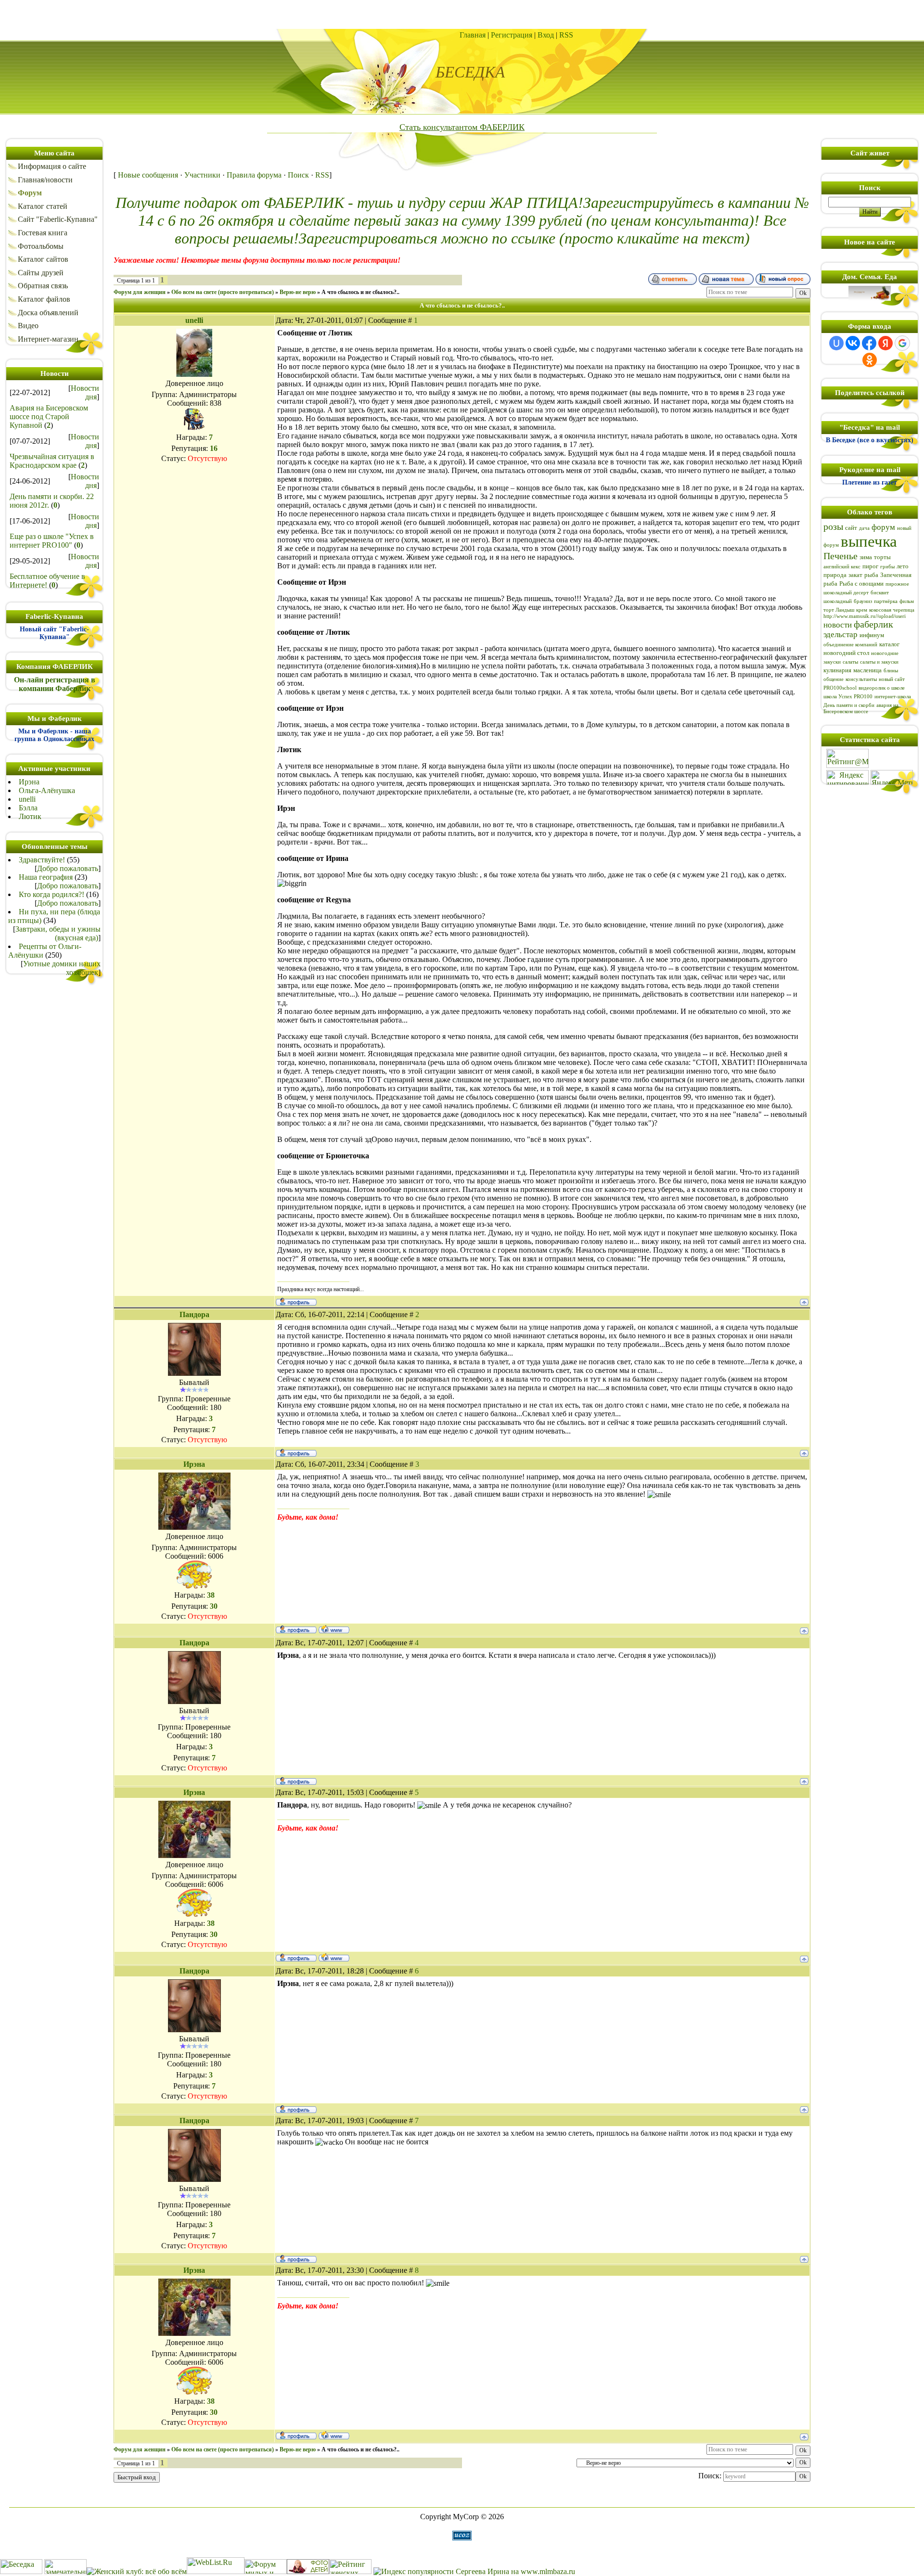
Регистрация (512, 35)
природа (835, 575)
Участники (202, 175)
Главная (473, 35)
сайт (851, 528)
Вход (546, 35)
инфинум (872, 635)
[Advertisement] (462, 14)
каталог (889, 644)
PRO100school (840, 688)
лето (903, 566)
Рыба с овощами (861, 583)
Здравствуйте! (42, 860)
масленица (867, 670)
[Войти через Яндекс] (885, 343)
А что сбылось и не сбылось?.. (360, 292)
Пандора (194, 1314)
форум (883, 527)
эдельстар (841, 634)
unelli (27, 799)
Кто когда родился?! (51, 894)
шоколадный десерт (846, 593)
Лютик (30, 816)
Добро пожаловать (68, 868)
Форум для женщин (140, 292)
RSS (566, 35)
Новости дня (85, 392)
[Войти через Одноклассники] (870, 360)
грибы (887, 567)
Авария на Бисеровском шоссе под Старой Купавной (49, 417)
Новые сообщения (148, 175)
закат (855, 575)
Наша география (46, 877)
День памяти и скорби (849, 705)
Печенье (841, 556)
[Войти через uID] (836, 343)
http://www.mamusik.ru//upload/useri (865, 616)
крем (862, 610)
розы (833, 526)
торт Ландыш (839, 610)
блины (891, 671)
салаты (850, 662)
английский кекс (842, 567)
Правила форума (254, 175)
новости (838, 625)
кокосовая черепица (892, 610)
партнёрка (886, 601)
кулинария (837, 670)
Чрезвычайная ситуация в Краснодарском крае (52, 461)
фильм (907, 601)
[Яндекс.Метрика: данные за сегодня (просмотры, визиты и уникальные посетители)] (892, 777)
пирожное (897, 584)
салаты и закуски (879, 662)
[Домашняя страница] (334, 1629)
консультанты (861, 679)
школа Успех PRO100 (848, 697)
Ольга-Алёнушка (47, 790)
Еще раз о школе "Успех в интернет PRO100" (52, 541)
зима (866, 557)
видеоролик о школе (882, 688)
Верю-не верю (298, 292)
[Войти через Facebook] (869, 343)
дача (864, 528)
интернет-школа (893, 697)
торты (882, 557)
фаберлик (873, 624)
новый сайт (892, 679)
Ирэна (29, 782)
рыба (871, 575)
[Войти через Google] (902, 343)
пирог (870, 566)
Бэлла (28, 808)
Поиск (298, 175)
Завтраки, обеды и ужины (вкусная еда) (58, 933)
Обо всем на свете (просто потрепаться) (223, 292)
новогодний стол (846, 653)
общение (834, 679)
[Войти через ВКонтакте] (853, 343)
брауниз (863, 601)
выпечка (869, 541)
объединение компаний (850, 645)
